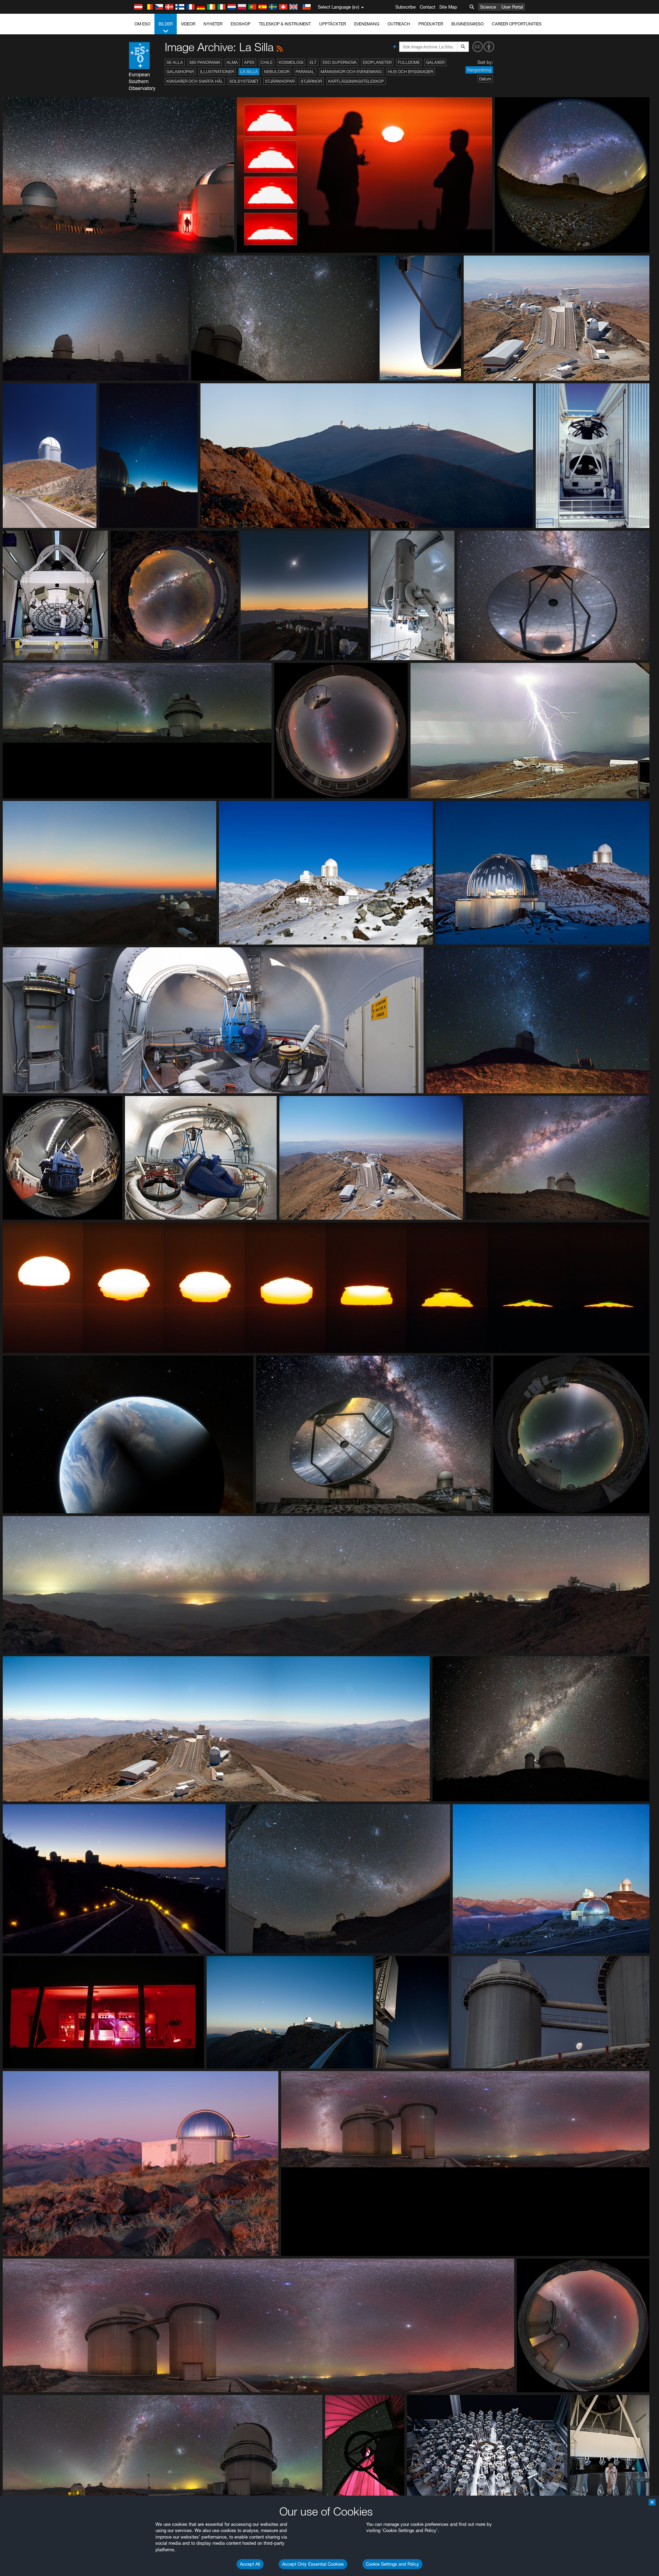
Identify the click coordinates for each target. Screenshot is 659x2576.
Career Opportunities (517, 24)
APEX (249, 62)
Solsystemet (244, 81)
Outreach (399, 24)
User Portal (512, 7)
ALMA (232, 62)
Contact (427, 7)
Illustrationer (217, 72)
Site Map (448, 7)
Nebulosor (277, 72)
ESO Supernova (340, 62)
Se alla (175, 62)
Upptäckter (333, 24)
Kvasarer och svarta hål (195, 81)
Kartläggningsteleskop (356, 81)
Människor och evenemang (351, 72)
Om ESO (142, 24)
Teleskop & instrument (285, 24)
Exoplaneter (377, 62)
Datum (485, 79)
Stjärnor (311, 81)
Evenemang (367, 24)
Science (488, 7)
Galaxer (435, 62)
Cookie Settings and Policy (392, 2564)
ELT (313, 62)
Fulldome (409, 62)
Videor (188, 24)
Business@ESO (467, 24)
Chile (267, 62)
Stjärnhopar (280, 81)
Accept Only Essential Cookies (313, 2564)
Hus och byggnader (411, 72)
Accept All (250, 2564)
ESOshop (241, 24)
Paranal (305, 72)
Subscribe (406, 7)
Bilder (166, 24)
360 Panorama (205, 62)
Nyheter (213, 24)
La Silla (249, 72)
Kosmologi (291, 62)
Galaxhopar (180, 72)
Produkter (431, 24)
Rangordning (479, 70)
